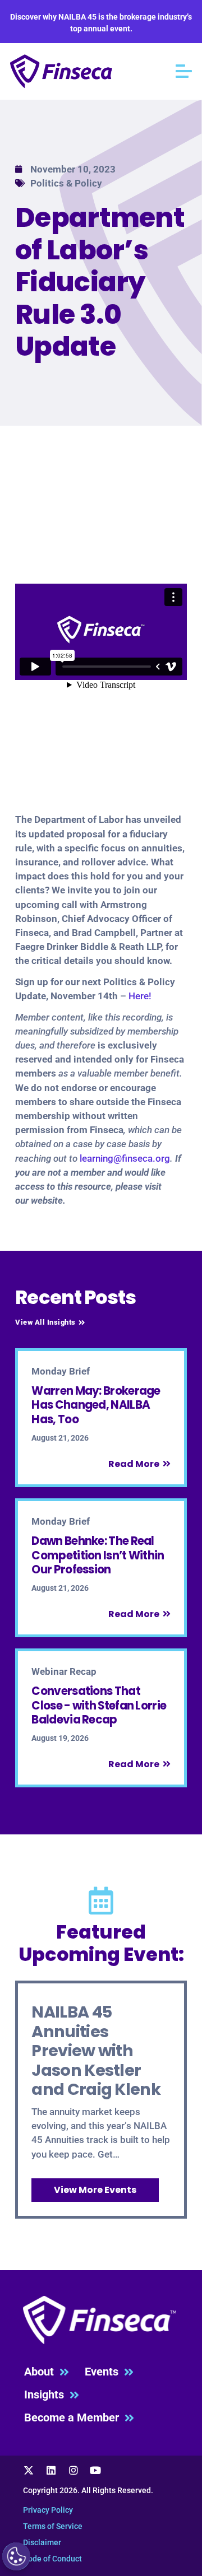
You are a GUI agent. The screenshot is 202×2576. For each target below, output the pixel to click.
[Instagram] (74, 2471)
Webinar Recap (64, 1671)
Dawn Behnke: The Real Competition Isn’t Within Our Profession (98, 1555)
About (42, 2372)
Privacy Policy (48, 2510)
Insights (47, 2395)
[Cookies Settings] (16, 2556)
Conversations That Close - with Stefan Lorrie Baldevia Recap (99, 1705)
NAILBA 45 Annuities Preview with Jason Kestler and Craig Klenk (96, 2051)
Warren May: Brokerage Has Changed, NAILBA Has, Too (96, 1405)
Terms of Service (53, 2526)
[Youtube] (95, 2471)
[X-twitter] (29, 2471)
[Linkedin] (51, 2471)
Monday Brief (61, 1371)
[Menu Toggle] (184, 71)
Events (104, 2372)
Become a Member (74, 2418)
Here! (140, 996)
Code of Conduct (52, 2559)
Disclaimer (42, 2542)
